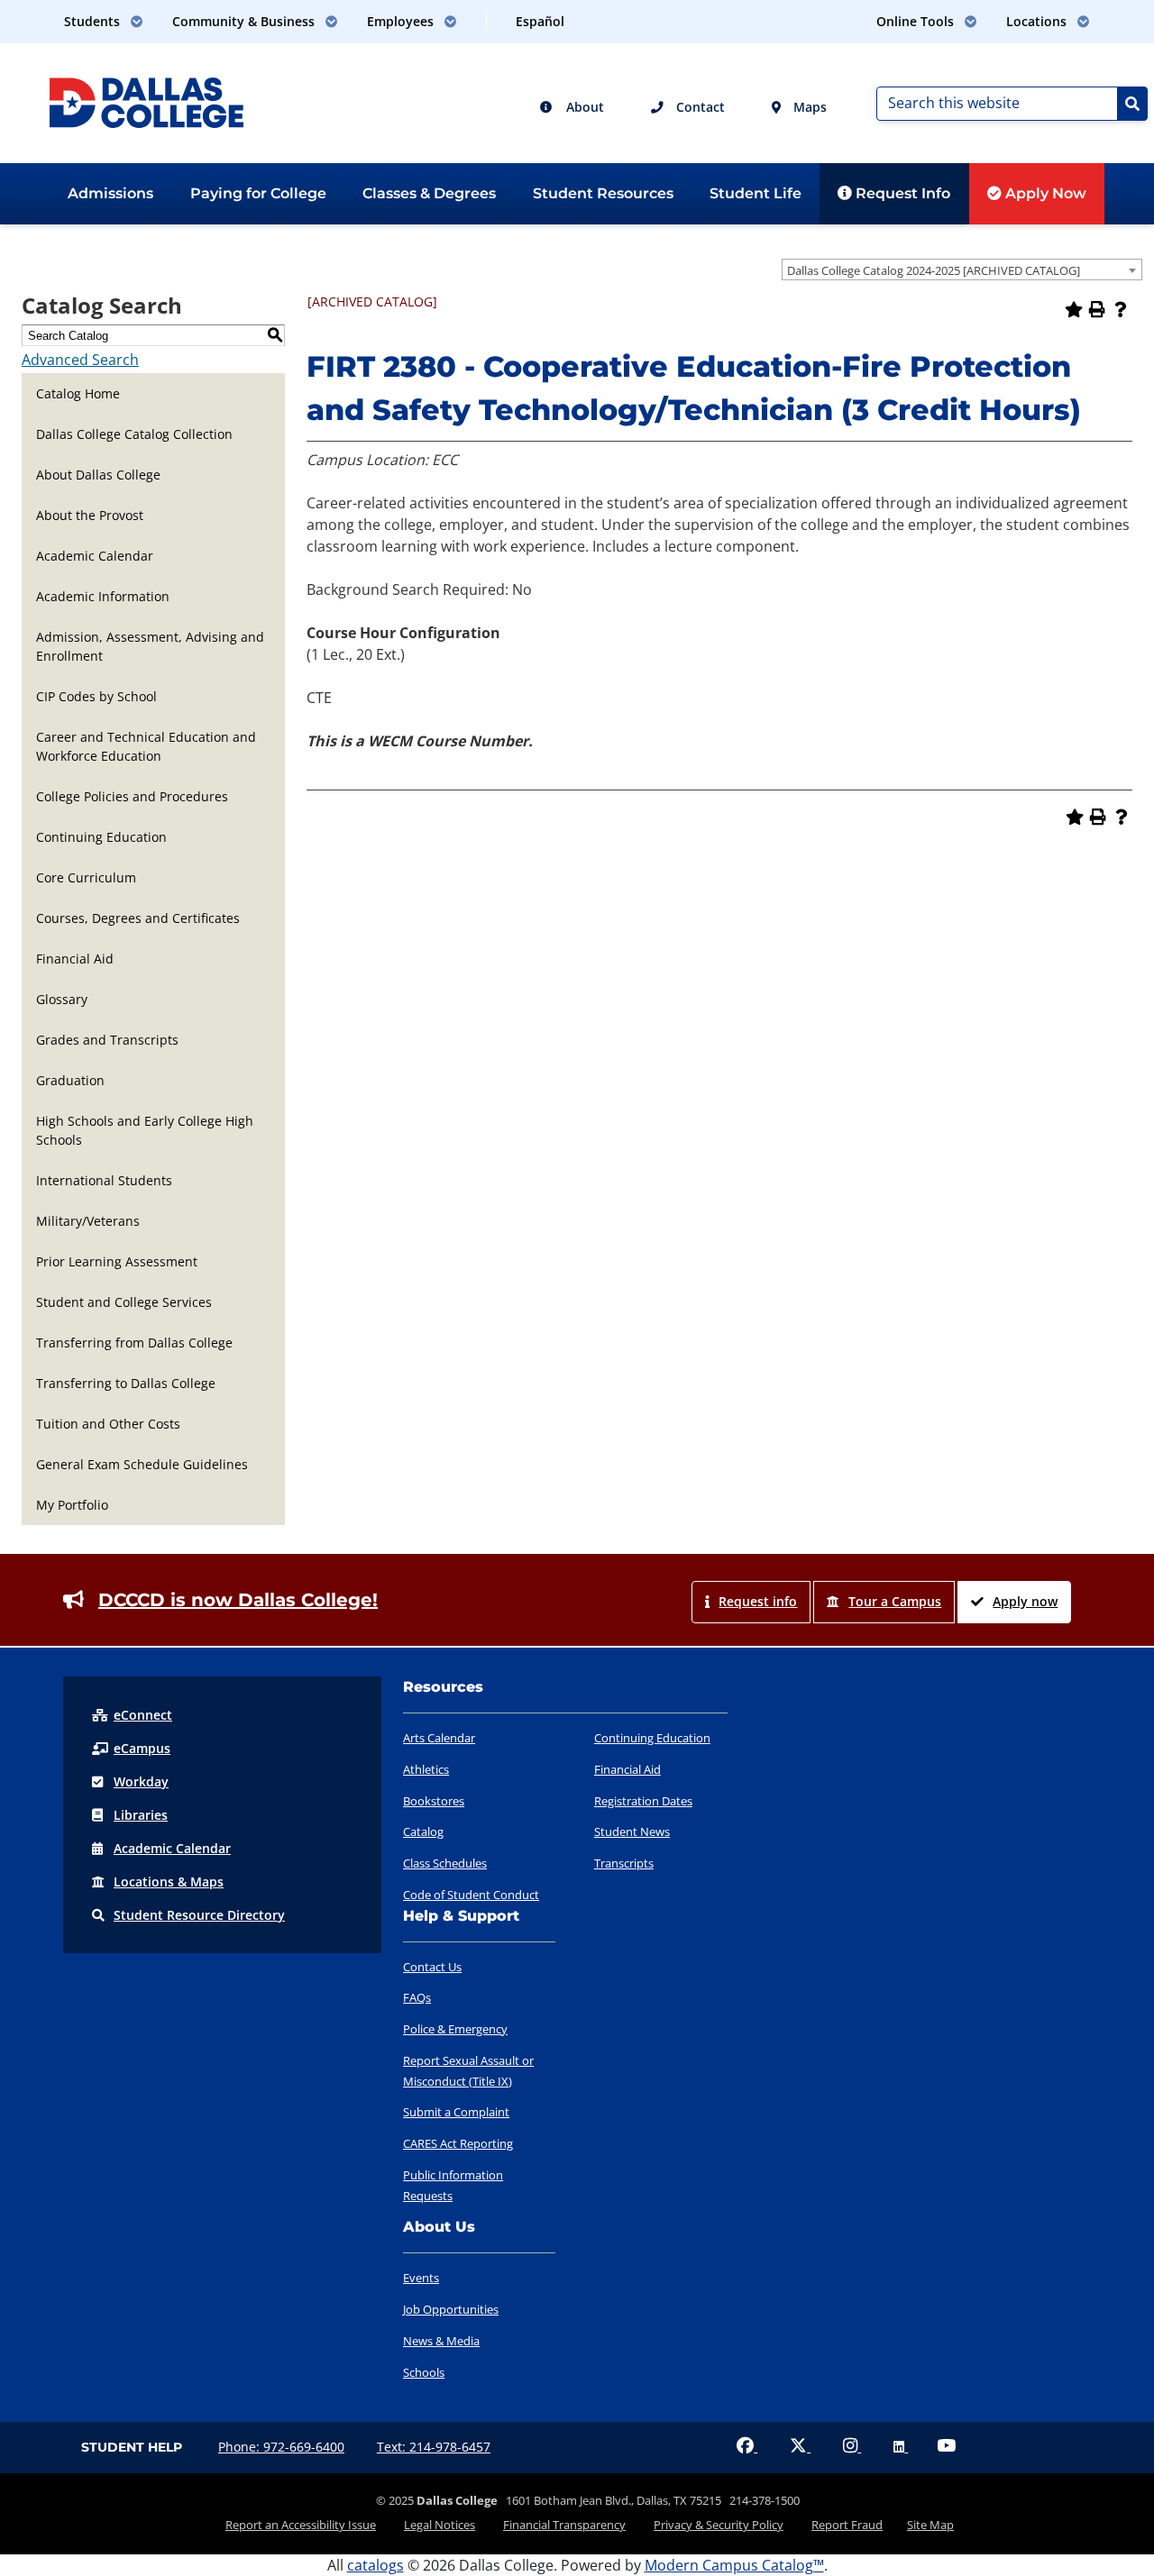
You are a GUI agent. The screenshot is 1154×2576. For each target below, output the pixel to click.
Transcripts (624, 1863)
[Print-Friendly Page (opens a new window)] (1097, 309)
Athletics (426, 1769)
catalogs (376, 2565)
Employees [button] (402, 21)
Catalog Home (78, 393)
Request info (758, 1601)
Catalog (423, 1832)
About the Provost (90, 515)
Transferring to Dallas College (126, 1383)
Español (540, 21)
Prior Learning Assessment (117, 1261)
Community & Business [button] (245, 21)
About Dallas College (98, 475)
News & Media (441, 2341)
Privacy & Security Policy (719, 2525)
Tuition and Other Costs (108, 1424)
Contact (699, 107)
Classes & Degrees (429, 193)
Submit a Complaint (456, 2112)
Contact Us (432, 1967)
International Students (104, 1180)
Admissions (110, 193)
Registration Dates (643, 1801)
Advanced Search (80, 360)
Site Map (930, 2525)
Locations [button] (1038, 21)
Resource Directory (199, 1915)
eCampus (142, 1748)
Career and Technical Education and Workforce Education (146, 746)
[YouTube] (946, 2447)
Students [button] (94, 21)
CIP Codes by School (96, 696)
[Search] (1132, 104)
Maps (808, 107)
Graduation (70, 1080)
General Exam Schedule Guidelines (142, 1464)
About (583, 107)
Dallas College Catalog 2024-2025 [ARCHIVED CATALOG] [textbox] (934, 270)
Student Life (756, 193)
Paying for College (258, 193)
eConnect (143, 1715)
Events (421, 2278)
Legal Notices (440, 2525)
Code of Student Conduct (471, 1895)
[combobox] (962, 269)
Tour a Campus (895, 1601)
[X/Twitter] (800, 2447)
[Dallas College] (147, 101)
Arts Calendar (439, 1738)
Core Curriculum (86, 877)
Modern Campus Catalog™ (734, 2565)
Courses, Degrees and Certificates (138, 918)
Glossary (62, 999)
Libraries (141, 1815)
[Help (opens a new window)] (1121, 309)
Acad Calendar (172, 1848)
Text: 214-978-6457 (434, 2447)
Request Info (901, 193)
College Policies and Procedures (132, 796)
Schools (424, 2372)
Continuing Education (101, 837)
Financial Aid (75, 959)
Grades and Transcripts (107, 1040)
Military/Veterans (88, 1221)
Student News (632, 1832)
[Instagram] (852, 2447)
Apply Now (1044, 193)
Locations (169, 1882)
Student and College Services (124, 1302)
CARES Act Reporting (458, 2143)
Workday (141, 1781)
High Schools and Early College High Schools (145, 1130)
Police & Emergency (455, 2029)
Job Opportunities (451, 2309)
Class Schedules (445, 1863)
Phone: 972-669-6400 (281, 2447)
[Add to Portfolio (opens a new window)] (1074, 309)
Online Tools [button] (917, 21)
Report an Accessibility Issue (301, 2525)
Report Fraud (847, 2525)
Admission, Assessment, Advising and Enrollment (150, 646)
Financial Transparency (564, 2525)
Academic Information (103, 596)
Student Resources (603, 193)
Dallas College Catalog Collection (134, 434)
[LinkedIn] (901, 2447)
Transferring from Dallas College (134, 1343)
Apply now (1025, 1601)
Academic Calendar (95, 556)
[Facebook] (747, 2447)
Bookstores (434, 1801)
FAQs (417, 1997)
